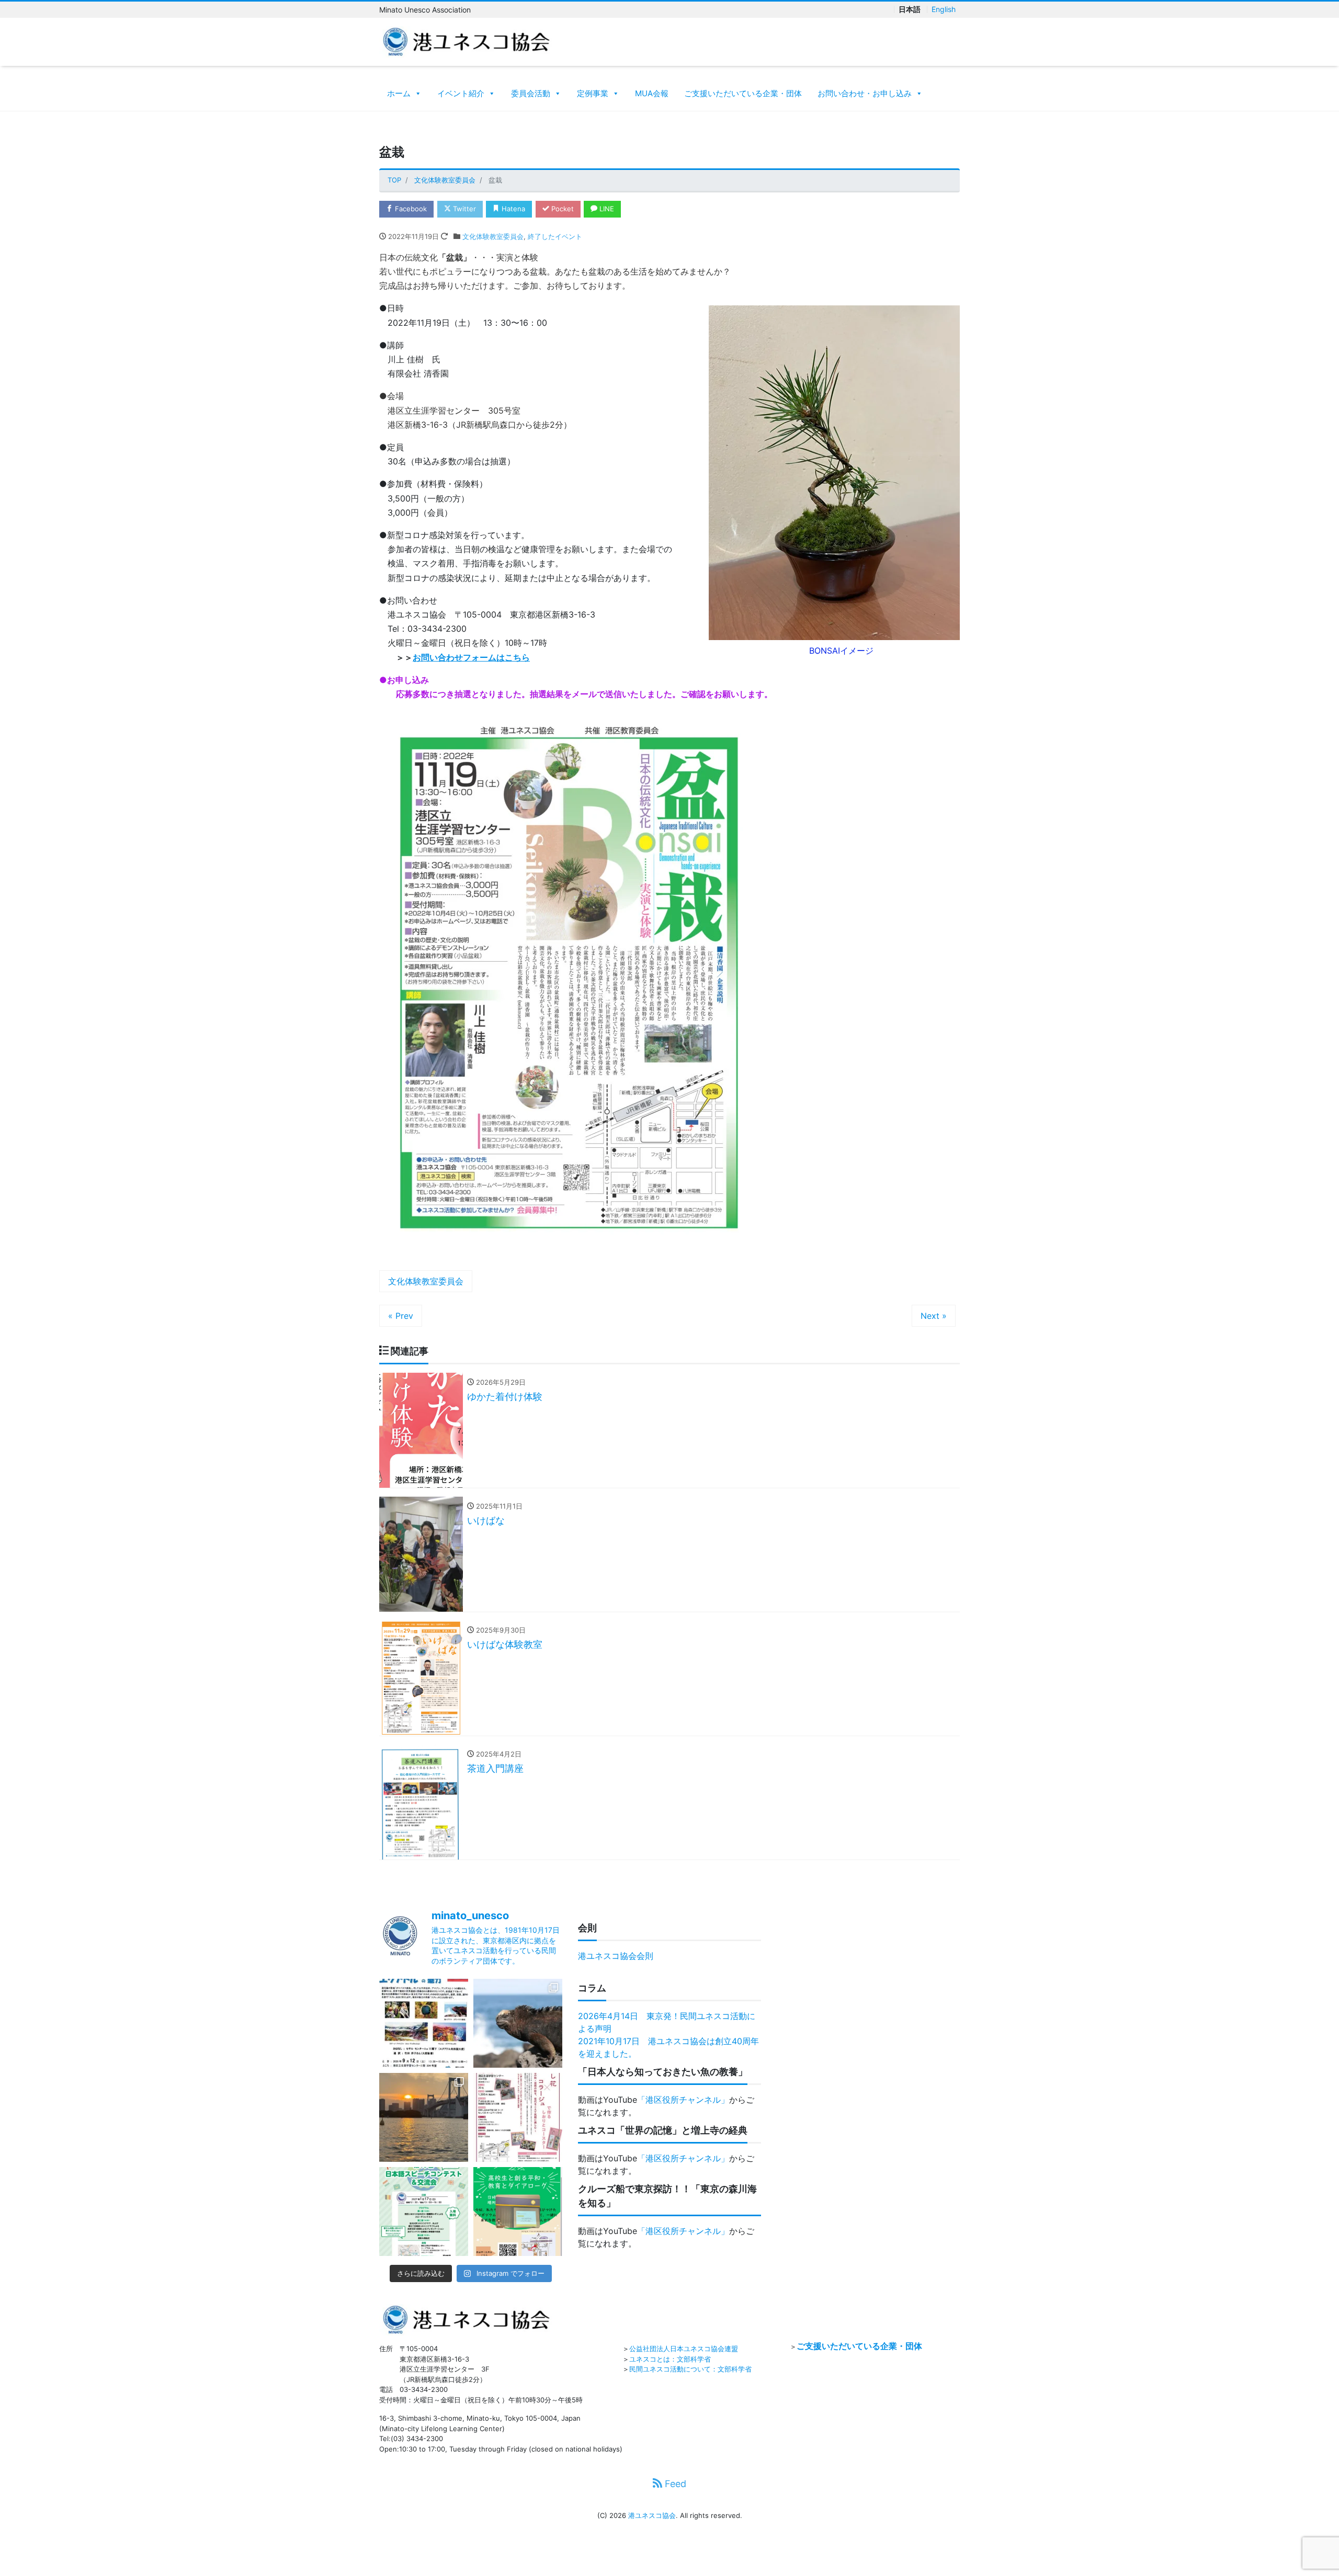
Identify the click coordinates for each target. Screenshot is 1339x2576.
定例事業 (593, 93)
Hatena (512, 209)
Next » (934, 1316)
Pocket (561, 209)
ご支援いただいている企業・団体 (743, 93)
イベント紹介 (461, 93)
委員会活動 (531, 93)
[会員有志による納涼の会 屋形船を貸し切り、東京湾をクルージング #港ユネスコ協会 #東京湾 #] (424, 2117)
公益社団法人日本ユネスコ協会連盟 (684, 2349)
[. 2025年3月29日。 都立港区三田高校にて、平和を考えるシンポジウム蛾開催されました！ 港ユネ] (518, 2212)
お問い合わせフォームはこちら (471, 657)
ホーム (399, 93)
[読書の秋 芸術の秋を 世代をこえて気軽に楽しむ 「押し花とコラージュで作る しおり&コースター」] (518, 2117)
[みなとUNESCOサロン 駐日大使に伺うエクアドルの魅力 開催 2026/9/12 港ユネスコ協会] (518, 2023)
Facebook (410, 209)
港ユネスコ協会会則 (616, 1956)
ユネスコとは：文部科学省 (670, 2359)
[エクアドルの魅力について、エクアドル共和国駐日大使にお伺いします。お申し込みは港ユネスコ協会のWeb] (424, 2023)
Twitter (463, 209)
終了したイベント (555, 236)
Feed (674, 2484)
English (944, 9)
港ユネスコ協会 (652, 2515)
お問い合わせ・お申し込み (865, 93)
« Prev (401, 1316)
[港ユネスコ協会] (466, 41)
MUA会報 (652, 93)
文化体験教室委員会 (493, 236)
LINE (606, 209)
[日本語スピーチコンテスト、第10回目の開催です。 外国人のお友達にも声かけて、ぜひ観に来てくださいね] (424, 2212)
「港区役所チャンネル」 (683, 2100)
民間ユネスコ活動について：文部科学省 (690, 2369)
